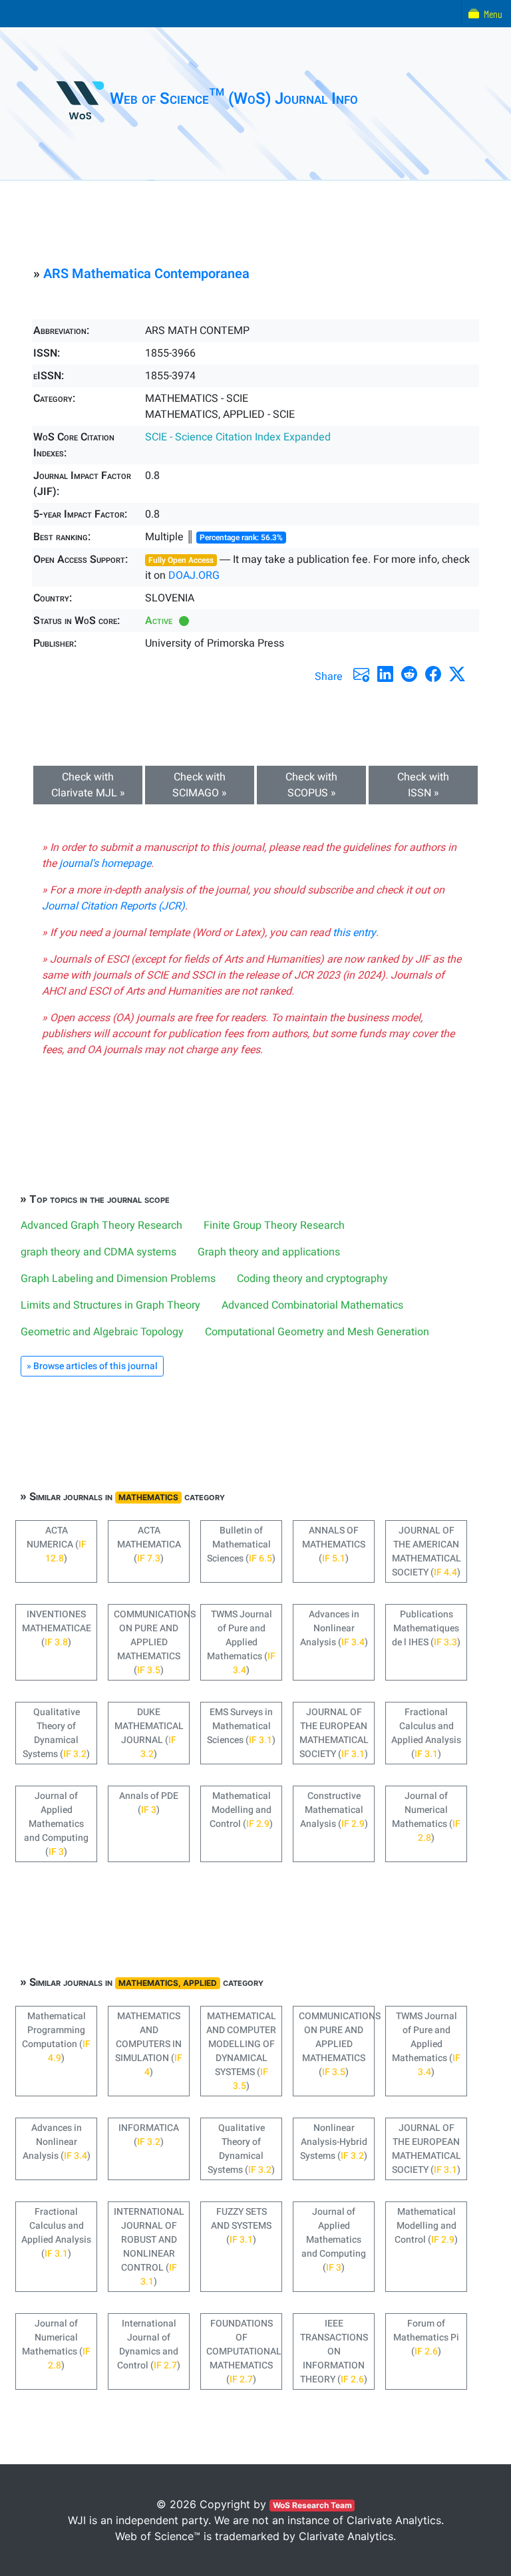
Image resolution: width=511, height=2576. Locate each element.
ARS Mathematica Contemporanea (146, 274)
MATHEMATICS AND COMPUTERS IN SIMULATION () (149, 2044)
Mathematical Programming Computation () (56, 2037)
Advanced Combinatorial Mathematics (312, 1305)
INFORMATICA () (149, 2135)
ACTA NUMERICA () (57, 1544)
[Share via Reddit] (409, 674)
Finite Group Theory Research (274, 1225)
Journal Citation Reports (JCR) (113, 906)
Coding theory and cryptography (312, 1279)
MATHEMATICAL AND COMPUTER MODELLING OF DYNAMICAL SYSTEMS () (241, 2051)
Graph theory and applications (269, 1252)
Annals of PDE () (149, 1803)
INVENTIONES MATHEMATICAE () (57, 1628)
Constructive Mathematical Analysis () (334, 1810)
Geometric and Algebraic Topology (102, 1332)
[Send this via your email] (361, 674)
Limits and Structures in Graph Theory (110, 1305)
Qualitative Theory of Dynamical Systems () (56, 1733)
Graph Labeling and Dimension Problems (118, 1279)
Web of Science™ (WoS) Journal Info (234, 99)
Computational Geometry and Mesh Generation (317, 1332)
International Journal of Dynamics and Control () (149, 2344)
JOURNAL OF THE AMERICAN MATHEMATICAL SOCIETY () (426, 1551)
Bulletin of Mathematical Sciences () (241, 1544)
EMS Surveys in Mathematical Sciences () (241, 1726)
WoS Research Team (312, 2505)
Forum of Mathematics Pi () (426, 2337)
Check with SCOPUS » (311, 785)
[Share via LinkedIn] (385, 674)
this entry (354, 933)
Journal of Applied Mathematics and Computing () (56, 1824)
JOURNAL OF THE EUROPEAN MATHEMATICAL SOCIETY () (334, 1733)
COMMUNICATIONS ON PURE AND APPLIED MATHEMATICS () (152, 1642)
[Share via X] (457, 674)
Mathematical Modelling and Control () (241, 1810)
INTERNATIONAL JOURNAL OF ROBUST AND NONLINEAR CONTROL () (149, 2247)
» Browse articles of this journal (92, 1366)
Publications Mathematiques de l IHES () (426, 1628)
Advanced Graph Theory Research (101, 1225)
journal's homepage (105, 864)
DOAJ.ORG (194, 575)
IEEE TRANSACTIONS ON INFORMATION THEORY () (334, 2351)
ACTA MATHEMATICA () (149, 1544)
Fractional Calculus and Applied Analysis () (426, 1733)
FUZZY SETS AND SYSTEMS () (241, 2226)
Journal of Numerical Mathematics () (426, 1817)
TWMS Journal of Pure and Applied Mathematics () (241, 1642)
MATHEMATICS (148, 1497)
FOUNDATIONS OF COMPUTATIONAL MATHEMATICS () (244, 2351)
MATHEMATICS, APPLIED (168, 1983)
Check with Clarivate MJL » (88, 785)
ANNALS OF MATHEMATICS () (334, 1544)
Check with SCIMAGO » (200, 785)
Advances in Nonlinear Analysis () (334, 1628)
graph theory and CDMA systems (98, 1252)
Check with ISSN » (423, 785)
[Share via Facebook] (433, 674)
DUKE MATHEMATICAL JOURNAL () (149, 1733)
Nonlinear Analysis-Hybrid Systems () (334, 2142)
